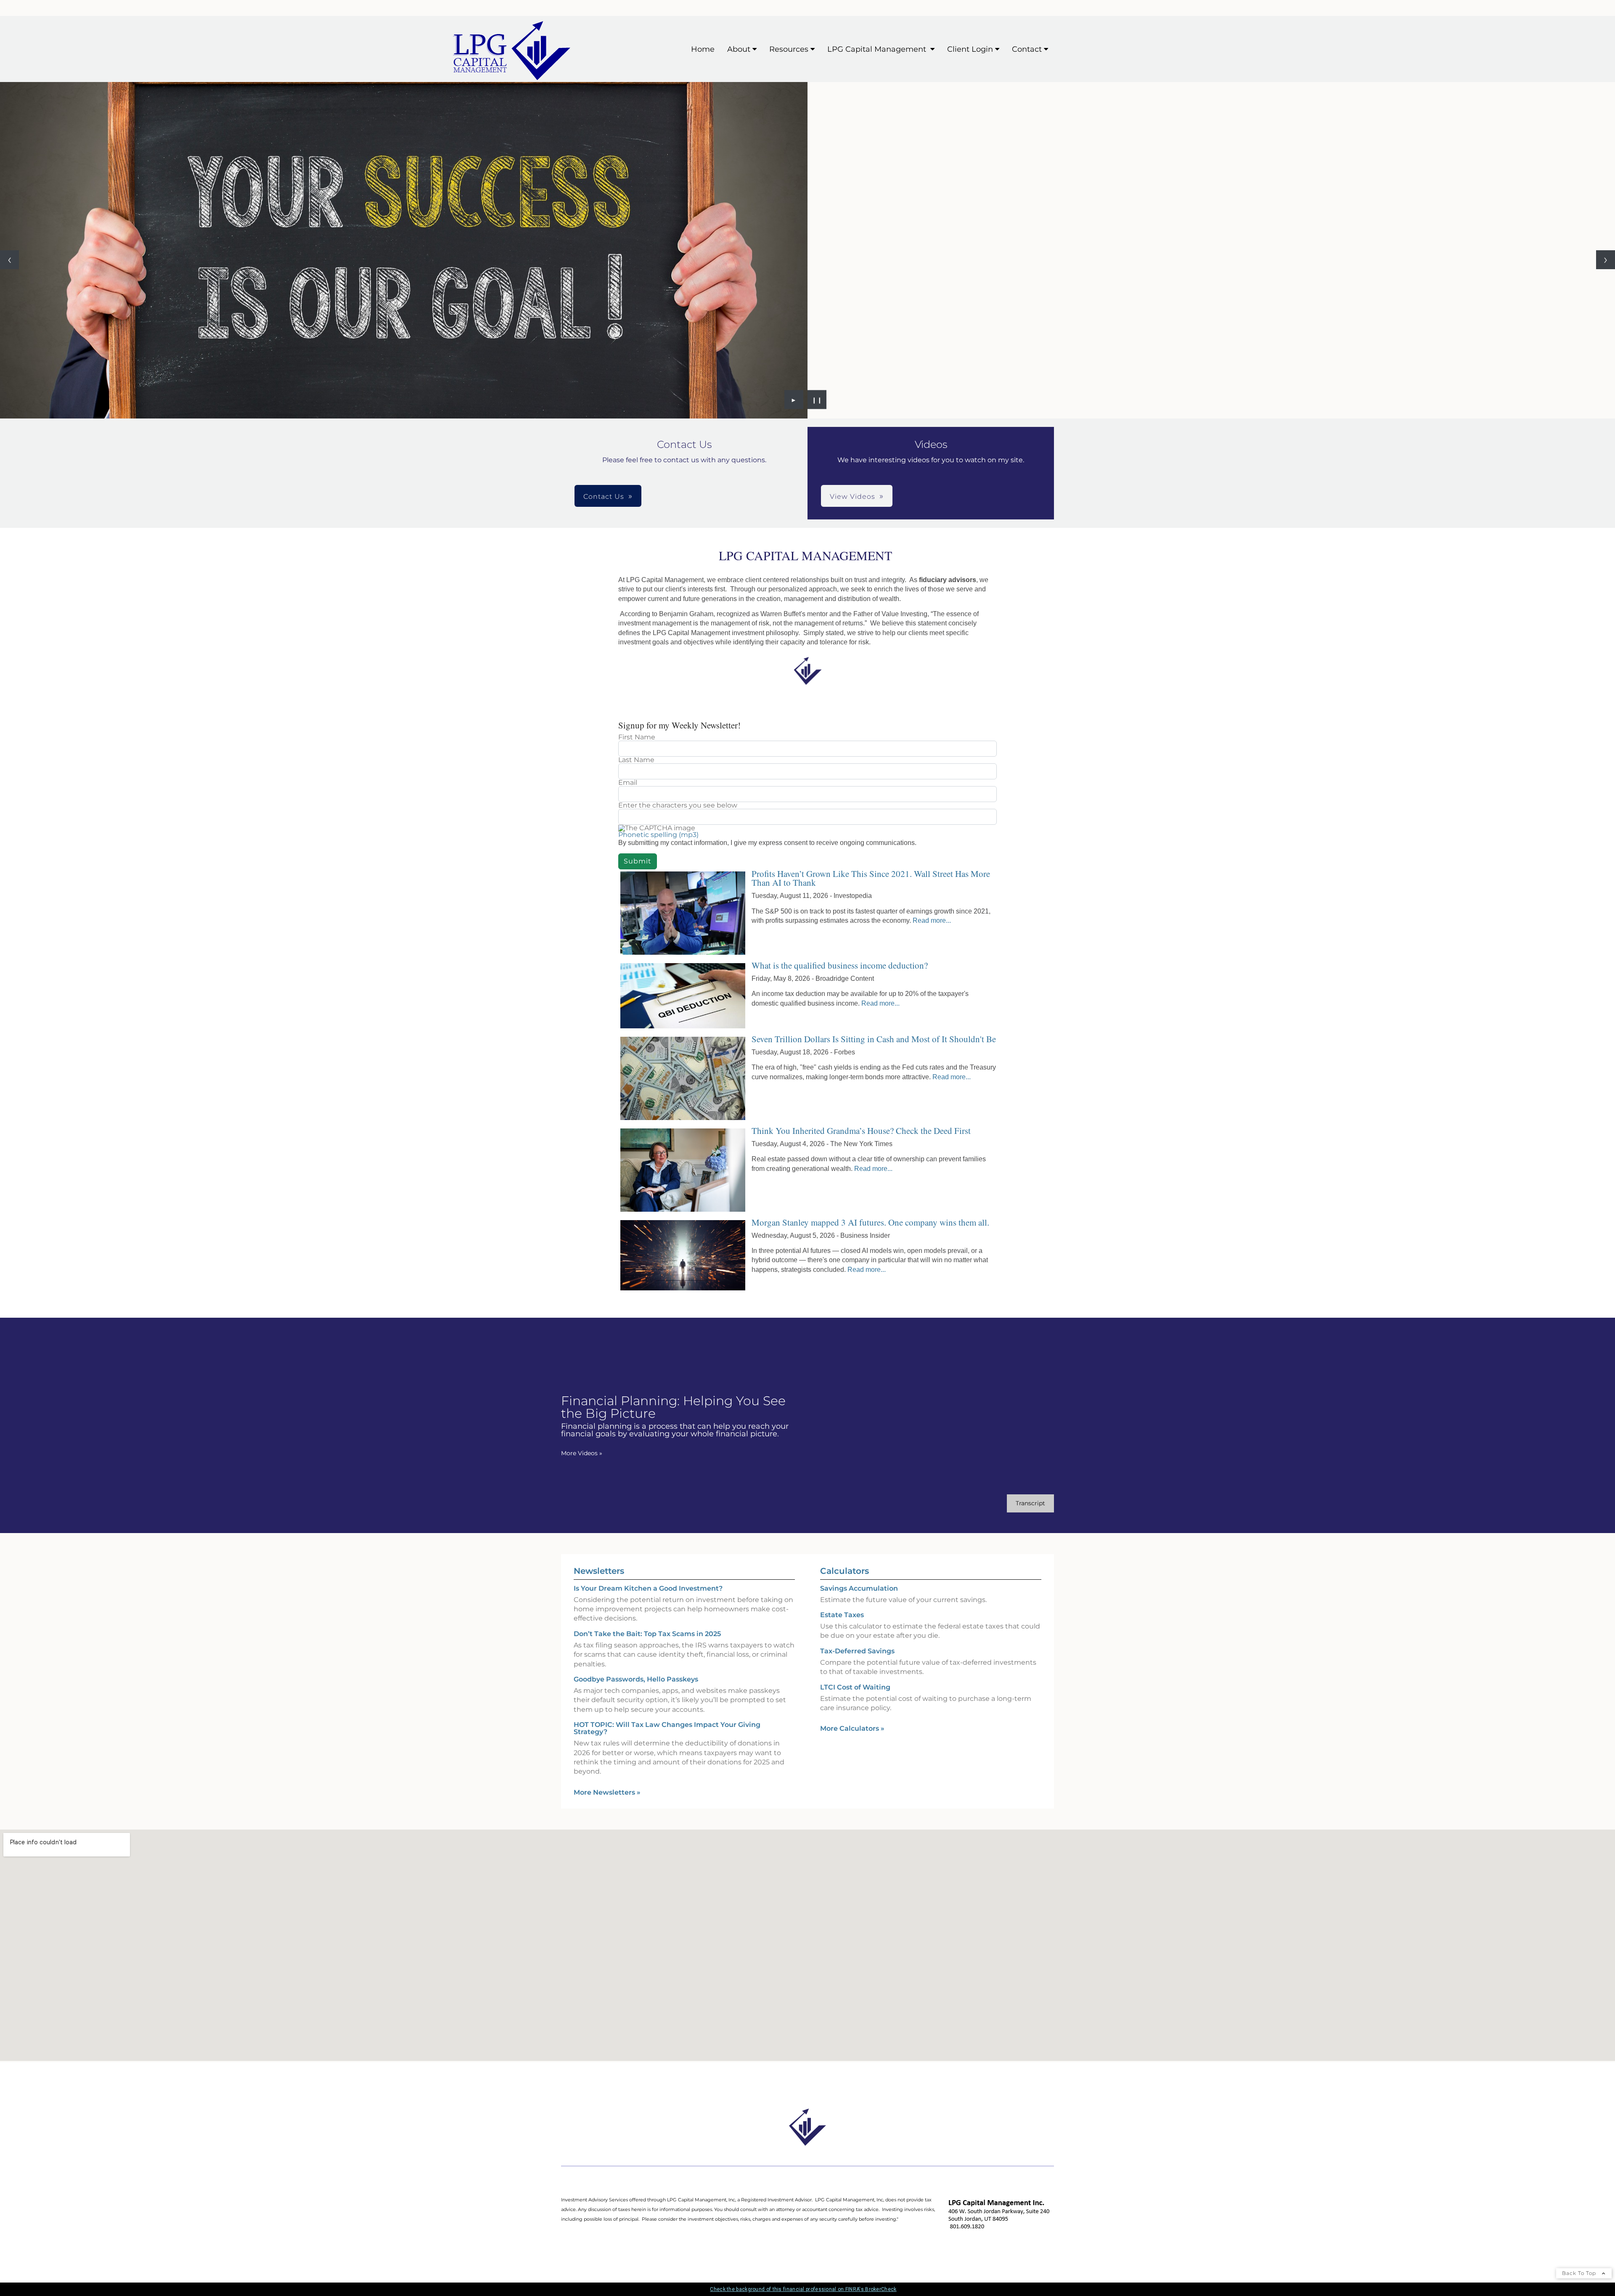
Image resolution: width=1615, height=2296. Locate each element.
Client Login (970, 49)
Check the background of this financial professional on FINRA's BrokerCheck (803, 2289)
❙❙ (817, 400)
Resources (789, 49)
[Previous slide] (9, 260)
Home (703, 49)
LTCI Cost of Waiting (855, 1687)
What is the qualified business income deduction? (840, 965)
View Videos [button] (853, 497)
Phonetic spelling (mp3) (658, 835)
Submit (638, 861)
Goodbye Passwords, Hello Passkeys (636, 1679)
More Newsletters (607, 1792)
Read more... (932, 920)
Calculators (845, 1571)
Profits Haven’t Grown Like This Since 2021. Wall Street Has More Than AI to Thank (871, 878)
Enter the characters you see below (678, 805)
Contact (1027, 49)
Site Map (575, 2245)
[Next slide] (1606, 260)
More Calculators (852, 1728)
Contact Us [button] (604, 497)
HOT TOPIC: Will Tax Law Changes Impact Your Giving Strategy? (667, 1728)
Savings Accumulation (859, 1588)
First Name (637, 737)
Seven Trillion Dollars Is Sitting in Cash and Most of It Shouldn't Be (874, 1039)
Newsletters (599, 1571)
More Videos (582, 1453)
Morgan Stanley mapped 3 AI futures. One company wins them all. (870, 1222)
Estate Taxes (842, 1615)
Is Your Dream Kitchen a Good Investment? (648, 1588)
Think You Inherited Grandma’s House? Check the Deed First (861, 1131)
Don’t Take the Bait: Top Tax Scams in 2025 (647, 1634)
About (739, 49)
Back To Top (1580, 2273)
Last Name (636, 760)
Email (628, 783)
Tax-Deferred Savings (857, 1651)
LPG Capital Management (878, 49)
